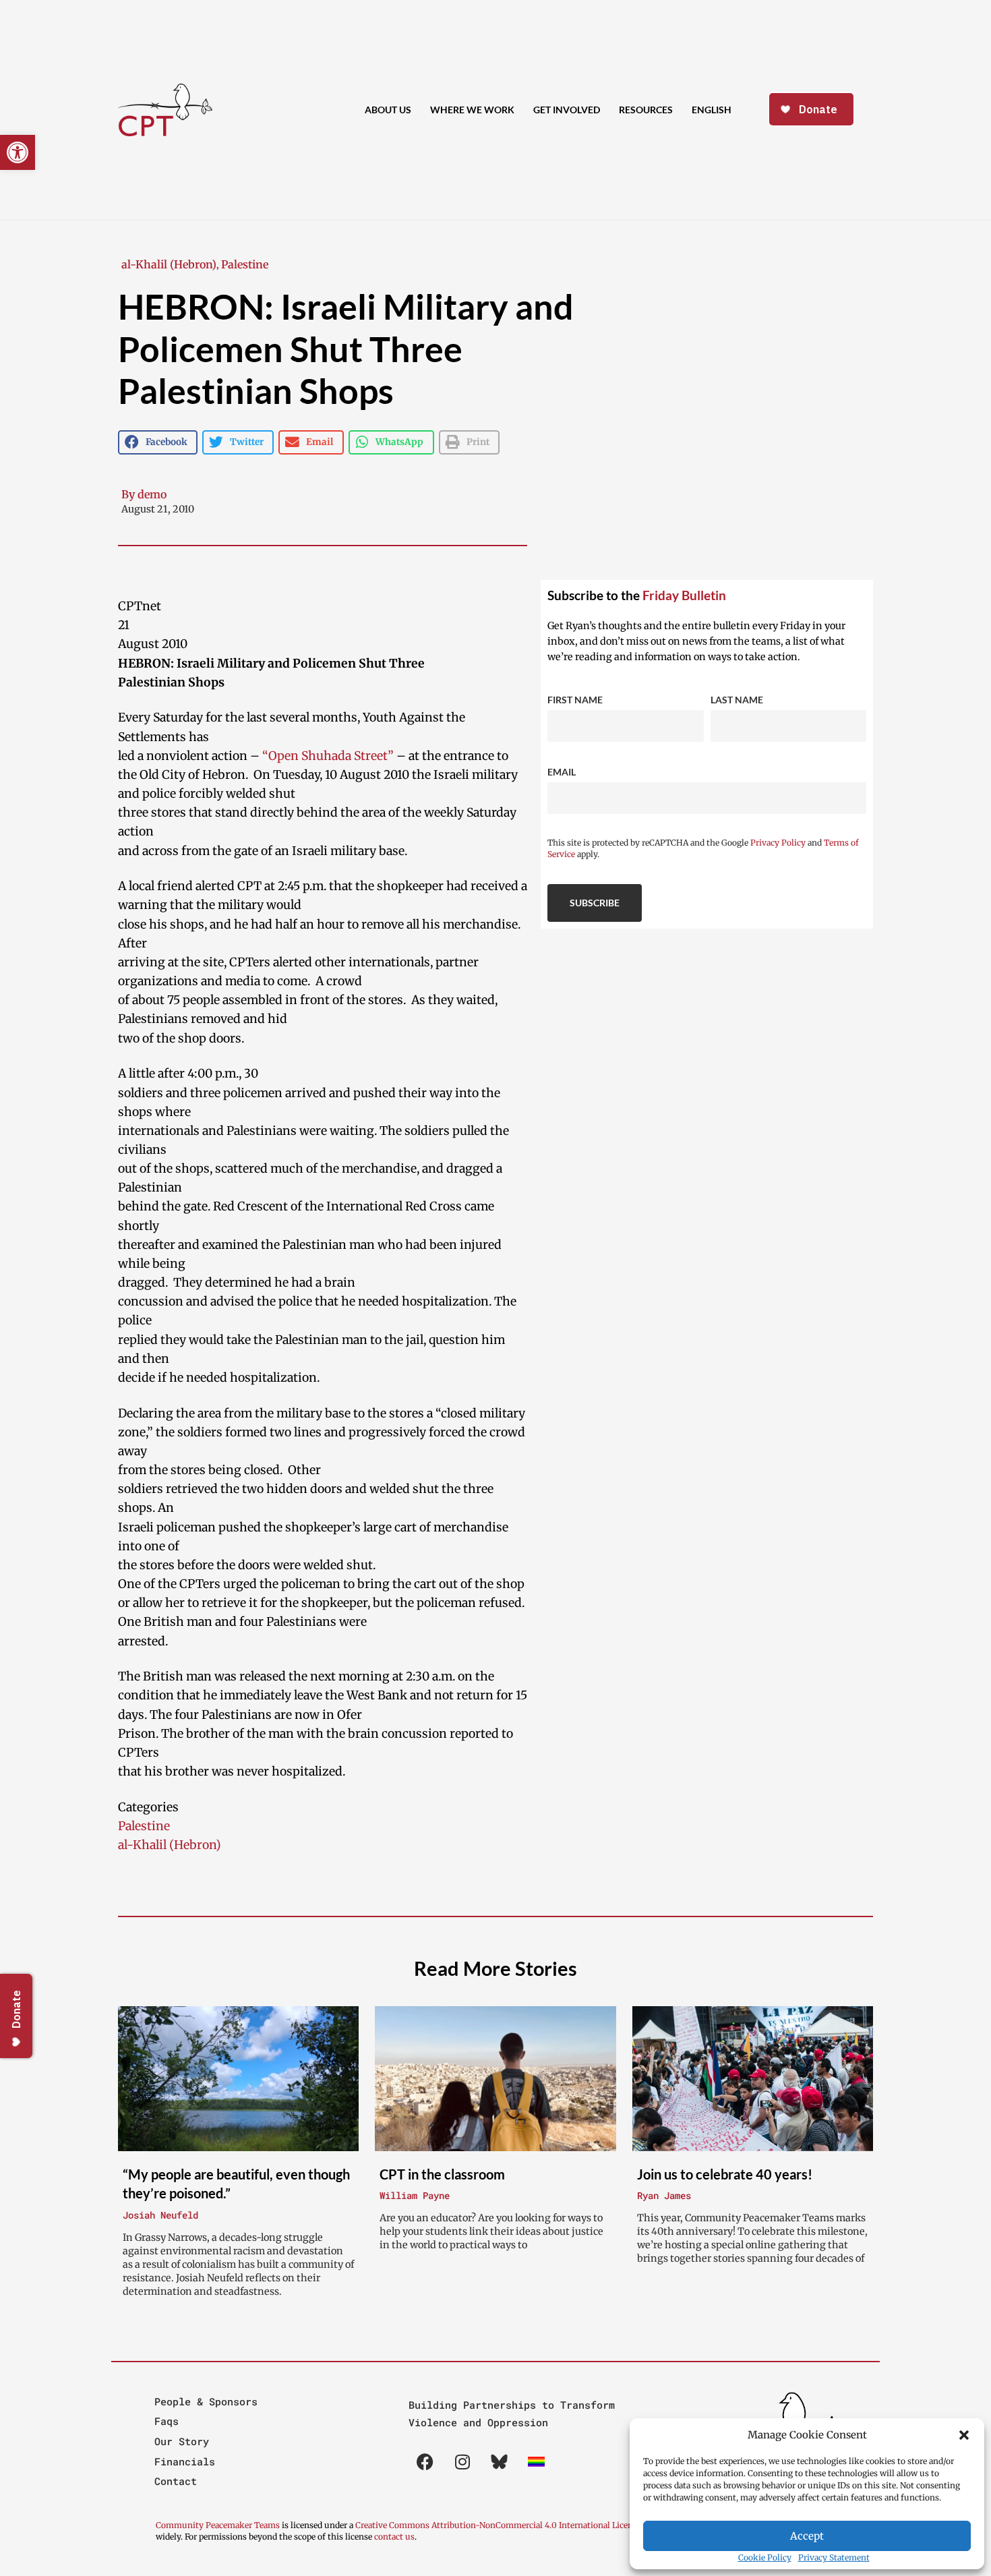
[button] (964, 2435)
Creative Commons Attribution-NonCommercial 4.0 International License (498, 2525)
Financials (185, 2461)
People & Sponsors (206, 2401)
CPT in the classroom (442, 2174)
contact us (394, 2537)
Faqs (167, 2421)
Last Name (737, 700)
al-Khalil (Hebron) (169, 264)
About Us (388, 110)
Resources (646, 110)
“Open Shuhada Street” (328, 756)
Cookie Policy (765, 2557)
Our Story (182, 2441)
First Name (575, 700)
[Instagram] (462, 2462)
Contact (176, 2481)
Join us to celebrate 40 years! (725, 2174)
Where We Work (472, 110)
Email (562, 772)
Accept (807, 2536)
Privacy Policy (778, 843)
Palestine (245, 264)
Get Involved (567, 110)
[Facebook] (425, 2462)
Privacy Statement (834, 2557)
